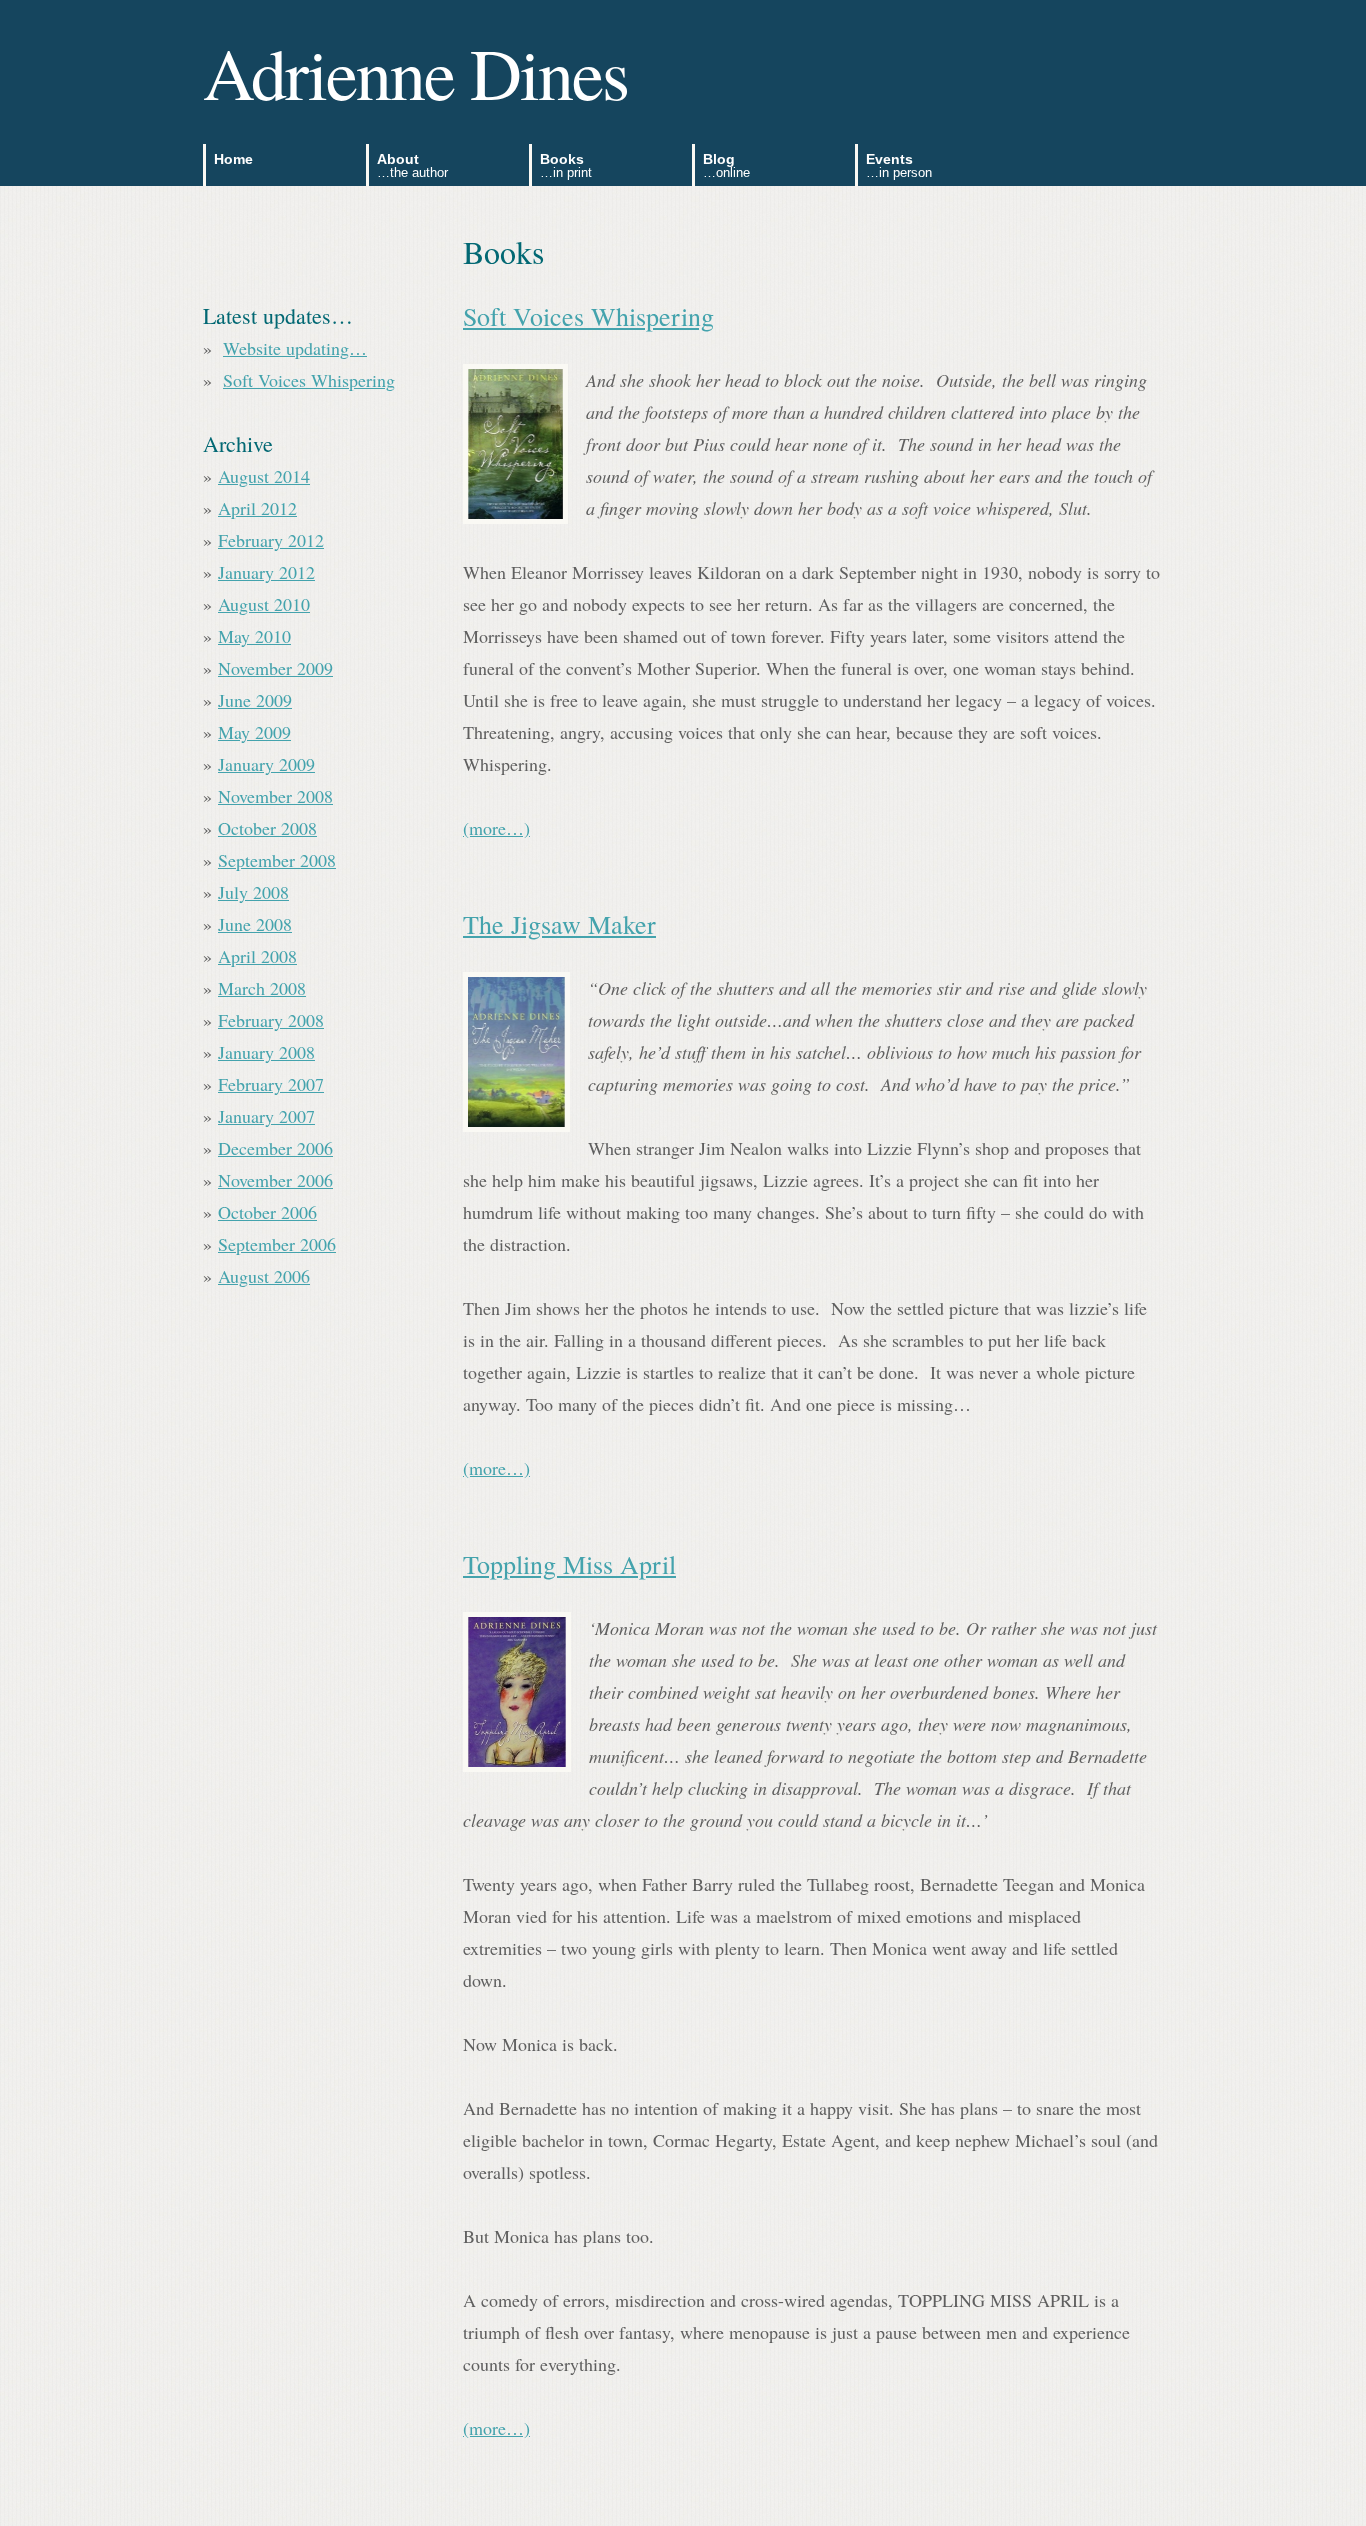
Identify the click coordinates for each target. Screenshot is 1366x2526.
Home (233, 159)
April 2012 (257, 508)
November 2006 (275, 1180)
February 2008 (271, 1020)
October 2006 (267, 1212)
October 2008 (267, 828)
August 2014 (264, 476)
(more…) (496, 828)
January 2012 (266, 572)
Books (566, 165)
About (412, 165)
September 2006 (277, 1244)
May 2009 (254, 732)
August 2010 (264, 604)
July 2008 (253, 892)
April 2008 (257, 956)
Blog (726, 165)
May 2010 (254, 636)
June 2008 (255, 924)
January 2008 (266, 1052)
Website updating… (295, 348)
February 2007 (271, 1084)
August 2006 (264, 1276)
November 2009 (275, 668)
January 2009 (266, 764)
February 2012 (271, 540)
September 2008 (277, 860)
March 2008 (262, 988)
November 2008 (275, 796)
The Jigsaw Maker (559, 924)
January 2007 (266, 1116)
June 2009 (255, 700)
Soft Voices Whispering (588, 316)
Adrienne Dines (415, 72)
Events (899, 165)
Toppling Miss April (569, 1564)
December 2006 (275, 1148)
